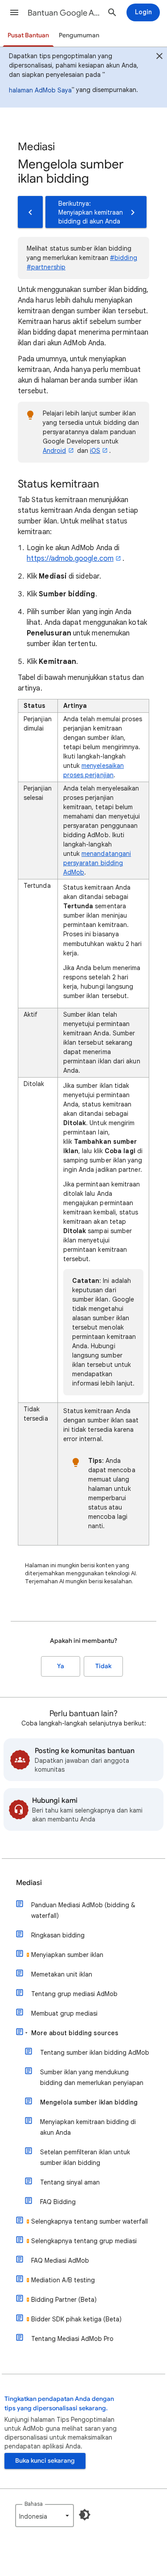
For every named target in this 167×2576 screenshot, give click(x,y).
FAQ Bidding (58, 2202)
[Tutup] (159, 57)
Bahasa (34, 2504)
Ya (61, 1666)
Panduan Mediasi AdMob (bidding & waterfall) (83, 1910)
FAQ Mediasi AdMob (60, 2260)
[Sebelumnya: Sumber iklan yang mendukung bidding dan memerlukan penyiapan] (30, 212)
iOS (95, 451)
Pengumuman (79, 35)
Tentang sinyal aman (70, 2182)
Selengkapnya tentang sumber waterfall (90, 2221)
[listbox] (45, 2516)
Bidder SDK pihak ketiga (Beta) (76, 2319)
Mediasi (29, 1883)
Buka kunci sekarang (45, 2461)
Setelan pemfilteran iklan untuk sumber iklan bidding (85, 2157)
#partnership (46, 267)
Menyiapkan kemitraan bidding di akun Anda (88, 2127)
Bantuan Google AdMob (64, 13)
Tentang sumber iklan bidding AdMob (95, 2053)
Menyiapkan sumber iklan (67, 1955)
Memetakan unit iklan (62, 1974)
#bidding (124, 258)
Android (55, 451)
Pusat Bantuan (28, 35)
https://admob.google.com (70, 559)
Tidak (103, 1666)
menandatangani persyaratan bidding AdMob (97, 863)
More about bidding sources (75, 2033)
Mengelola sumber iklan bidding (89, 2102)
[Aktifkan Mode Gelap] (85, 2515)
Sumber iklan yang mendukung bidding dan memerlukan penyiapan (92, 2077)
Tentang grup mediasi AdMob (74, 1994)
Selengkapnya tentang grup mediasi (84, 2241)
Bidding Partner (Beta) (64, 2300)
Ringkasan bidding (58, 1935)
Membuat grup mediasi (64, 2013)
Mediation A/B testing (63, 2280)
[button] (14, 12)
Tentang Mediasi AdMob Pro (72, 2339)
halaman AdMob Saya (40, 90)
